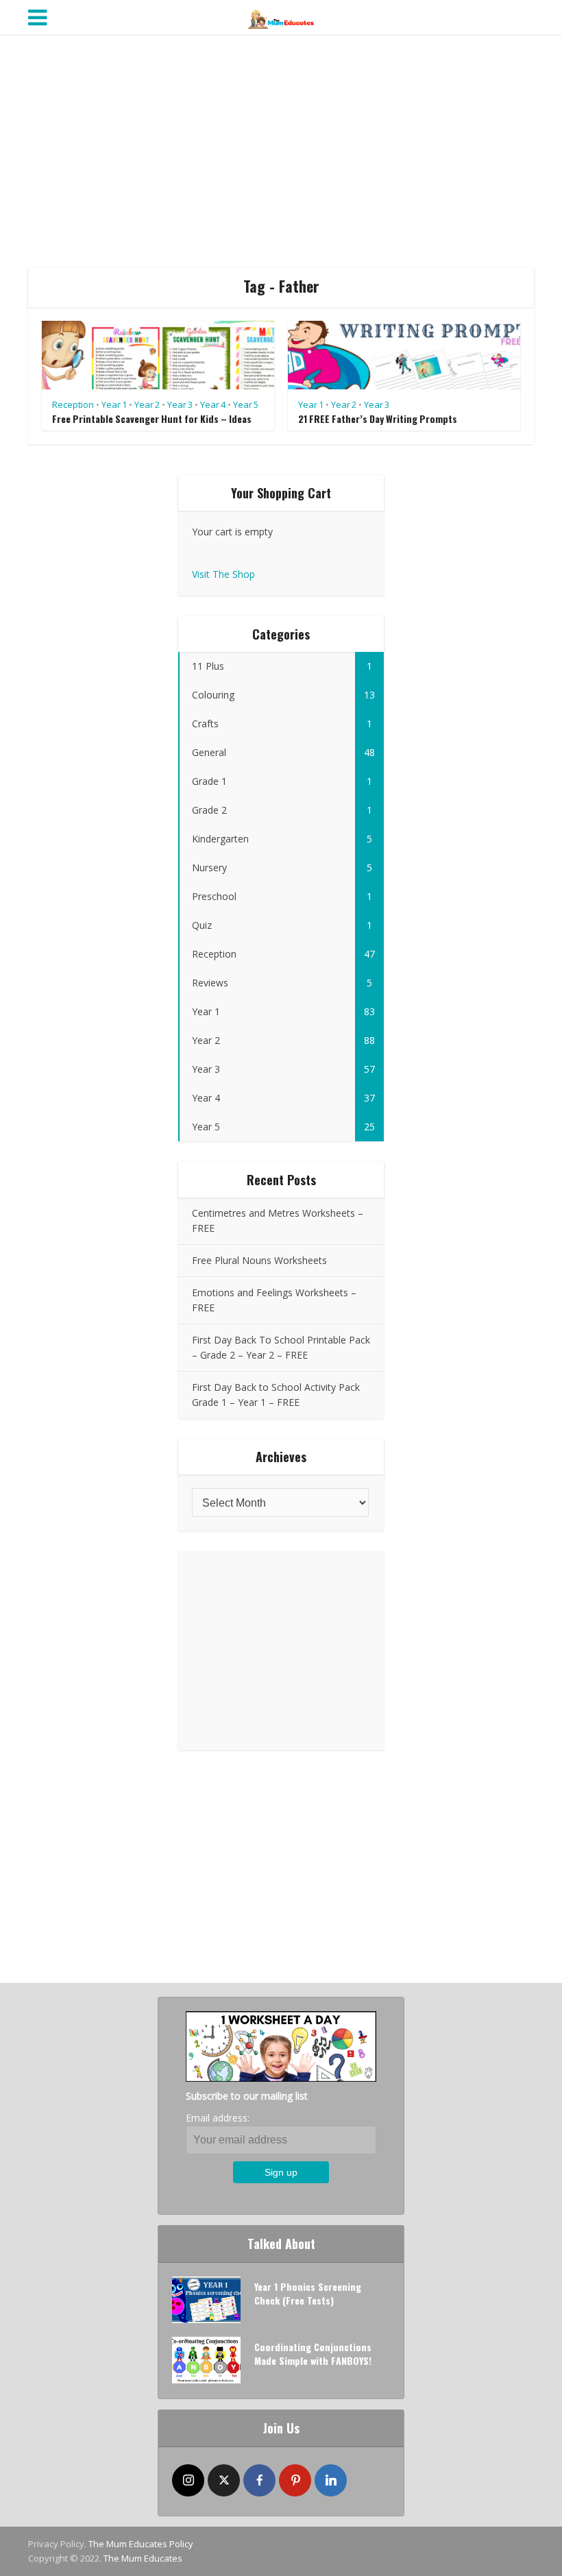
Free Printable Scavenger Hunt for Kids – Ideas (152, 418)
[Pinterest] (295, 2480)
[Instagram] (188, 2480)
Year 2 (147, 404)
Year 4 (213, 404)
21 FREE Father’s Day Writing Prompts (378, 418)
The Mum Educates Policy (141, 2544)
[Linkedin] (331, 2480)
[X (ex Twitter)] (224, 2480)
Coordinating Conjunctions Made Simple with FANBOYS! (313, 2354)
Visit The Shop (223, 574)
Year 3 (180, 404)
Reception (73, 404)
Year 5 (246, 404)
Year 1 (114, 404)
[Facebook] (259, 2480)
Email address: (218, 2118)
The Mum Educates (143, 2558)
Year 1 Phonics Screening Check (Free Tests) (308, 2293)
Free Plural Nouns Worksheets (259, 1260)
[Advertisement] (281, 151)
